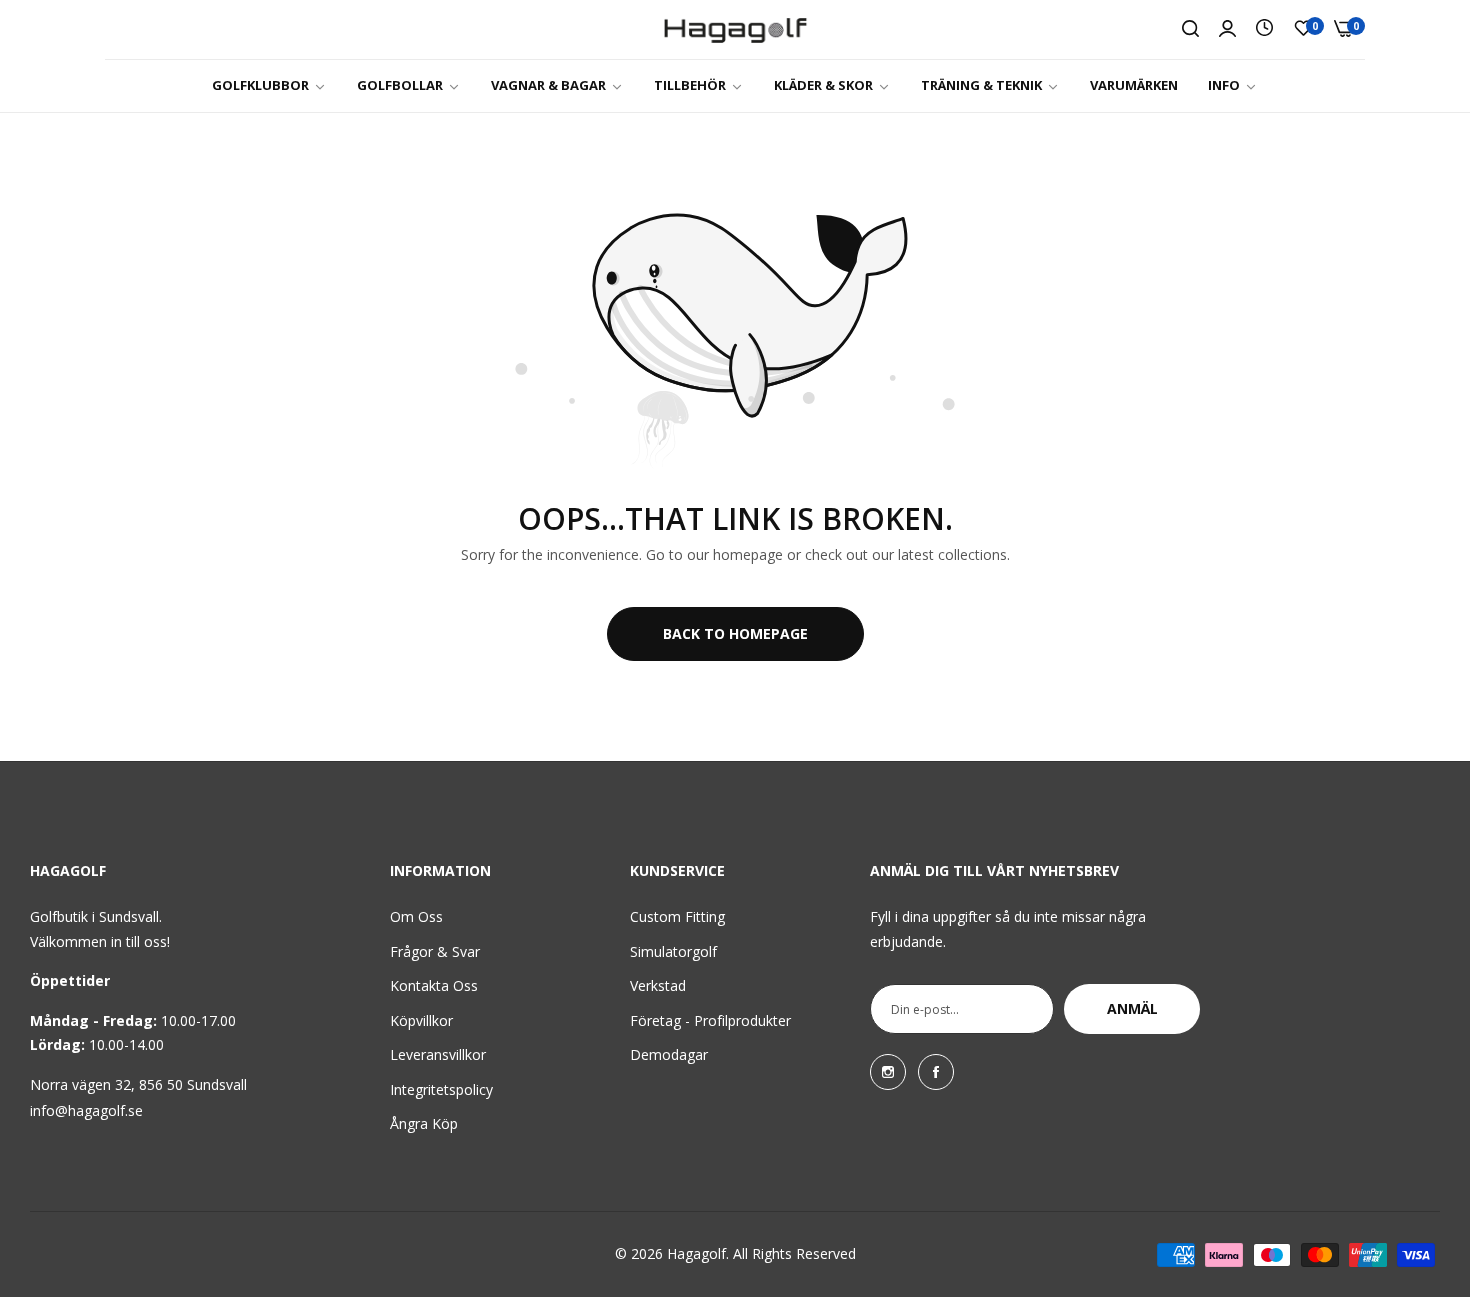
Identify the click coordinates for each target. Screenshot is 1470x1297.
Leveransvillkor (438, 1054)
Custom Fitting (677, 916)
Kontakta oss (434, 985)
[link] (269, 85)
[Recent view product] (1264, 28)
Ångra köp (424, 1123)
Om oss (416, 916)
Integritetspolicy (441, 1089)
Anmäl (1132, 1008)
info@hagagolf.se (86, 1110)
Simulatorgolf (673, 951)
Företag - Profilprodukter (710, 1020)
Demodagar (669, 1054)
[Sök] (1190, 29)
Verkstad (658, 985)
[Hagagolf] (735, 29)
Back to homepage (735, 633)
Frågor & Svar (435, 951)
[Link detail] (888, 1072)
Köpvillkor (421, 1020)
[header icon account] (1227, 29)
